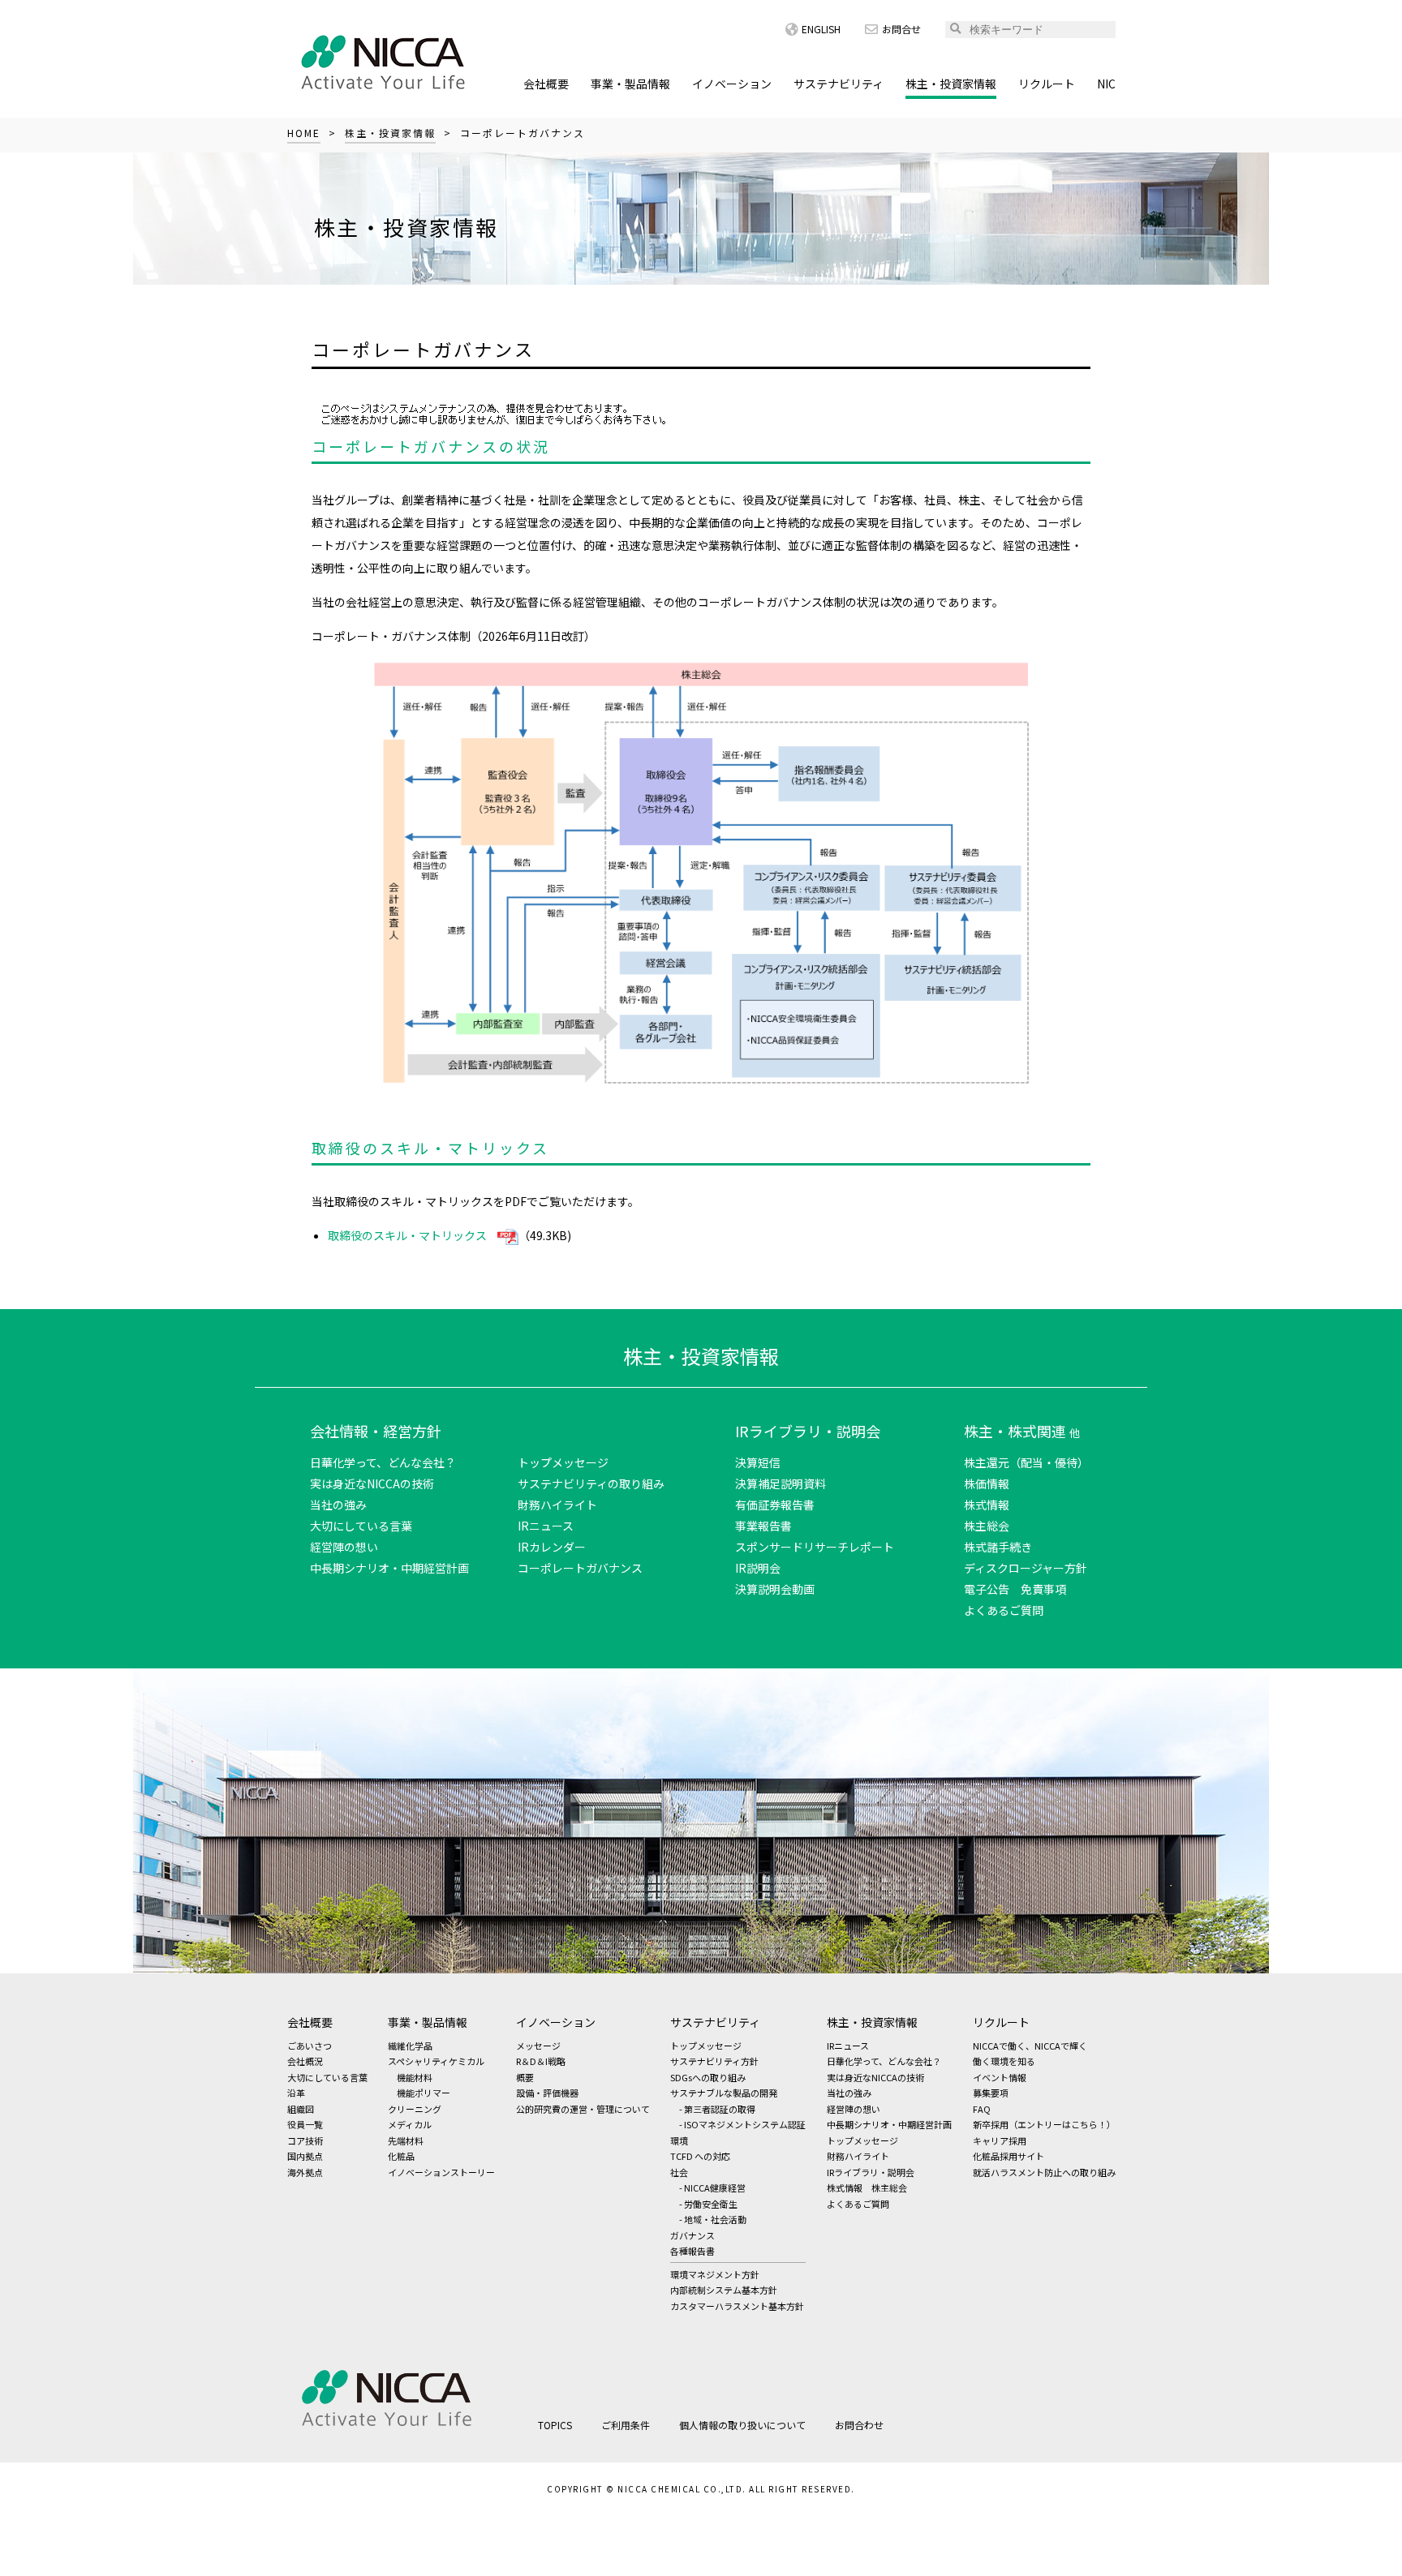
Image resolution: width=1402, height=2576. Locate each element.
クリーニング (415, 2109)
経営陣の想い (344, 1547)
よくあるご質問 (1004, 1610)
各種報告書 (692, 2251)
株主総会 (987, 1526)
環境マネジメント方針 (715, 2274)
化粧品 (401, 2156)
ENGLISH (821, 29)
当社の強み (338, 1505)
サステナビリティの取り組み (591, 1483)
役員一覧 (305, 2124)
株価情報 (987, 1483)
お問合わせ (859, 2425)
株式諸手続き (998, 1547)
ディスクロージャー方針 (1026, 1568)
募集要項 (991, 2093)
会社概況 (305, 2061)
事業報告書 (763, 1526)
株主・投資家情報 (951, 84)
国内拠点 (305, 2156)
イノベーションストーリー (441, 2172)
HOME (304, 133)
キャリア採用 (1000, 2140)
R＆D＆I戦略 (541, 2061)
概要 (525, 2077)
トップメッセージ (563, 1462)
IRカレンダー (552, 1547)
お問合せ (901, 29)
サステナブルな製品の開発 (724, 2093)
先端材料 (406, 2140)
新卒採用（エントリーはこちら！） (1044, 2124)
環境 (679, 2140)
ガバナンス (692, 2235)
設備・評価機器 (547, 2093)
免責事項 (1043, 1589)
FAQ (982, 2109)
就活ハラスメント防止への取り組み (1044, 2172)
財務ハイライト (557, 1505)
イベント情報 (1000, 2077)
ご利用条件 (626, 2425)
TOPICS (555, 2425)
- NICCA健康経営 (712, 2187)
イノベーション (732, 84)
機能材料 (415, 2077)
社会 (679, 2172)
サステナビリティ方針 (714, 2061)
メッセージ (538, 2046)
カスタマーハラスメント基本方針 (737, 2306)
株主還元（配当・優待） (1026, 1462)
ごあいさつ (310, 2046)
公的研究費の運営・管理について (583, 2109)
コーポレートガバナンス (580, 1568)
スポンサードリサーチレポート (815, 1547)
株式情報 (987, 1505)
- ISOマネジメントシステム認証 (742, 2124)
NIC (1106, 84)
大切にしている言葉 (361, 1526)
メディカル (410, 2124)
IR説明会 (758, 1568)
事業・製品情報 (630, 84)
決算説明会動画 (775, 1589)
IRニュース (546, 1526)
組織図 (301, 2109)
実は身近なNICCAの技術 (372, 1483)
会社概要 (546, 84)
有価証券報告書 (775, 1505)
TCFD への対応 (700, 2156)
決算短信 (758, 1462)
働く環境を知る (1004, 2061)
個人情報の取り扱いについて (742, 2425)
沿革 (296, 2093)
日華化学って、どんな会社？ (383, 1462)
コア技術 (305, 2140)
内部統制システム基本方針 (724, 2290)
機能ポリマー (424, 2093)
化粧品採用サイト (1008, 2156)
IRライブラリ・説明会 (808, 1431)
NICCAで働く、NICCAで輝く (1030, 2046)
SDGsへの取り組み (708, 2077)
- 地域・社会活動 (713, 2219)
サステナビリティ (839, 84)
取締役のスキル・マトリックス (407, 1235)
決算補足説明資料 (781, 1483)
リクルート (1047, 84)
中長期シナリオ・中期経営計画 (389, 1568)
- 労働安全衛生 (708, 2204)
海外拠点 (305, 2172)
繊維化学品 (410, 2046)
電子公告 (987, 1589)
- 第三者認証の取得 (717, 2109)
